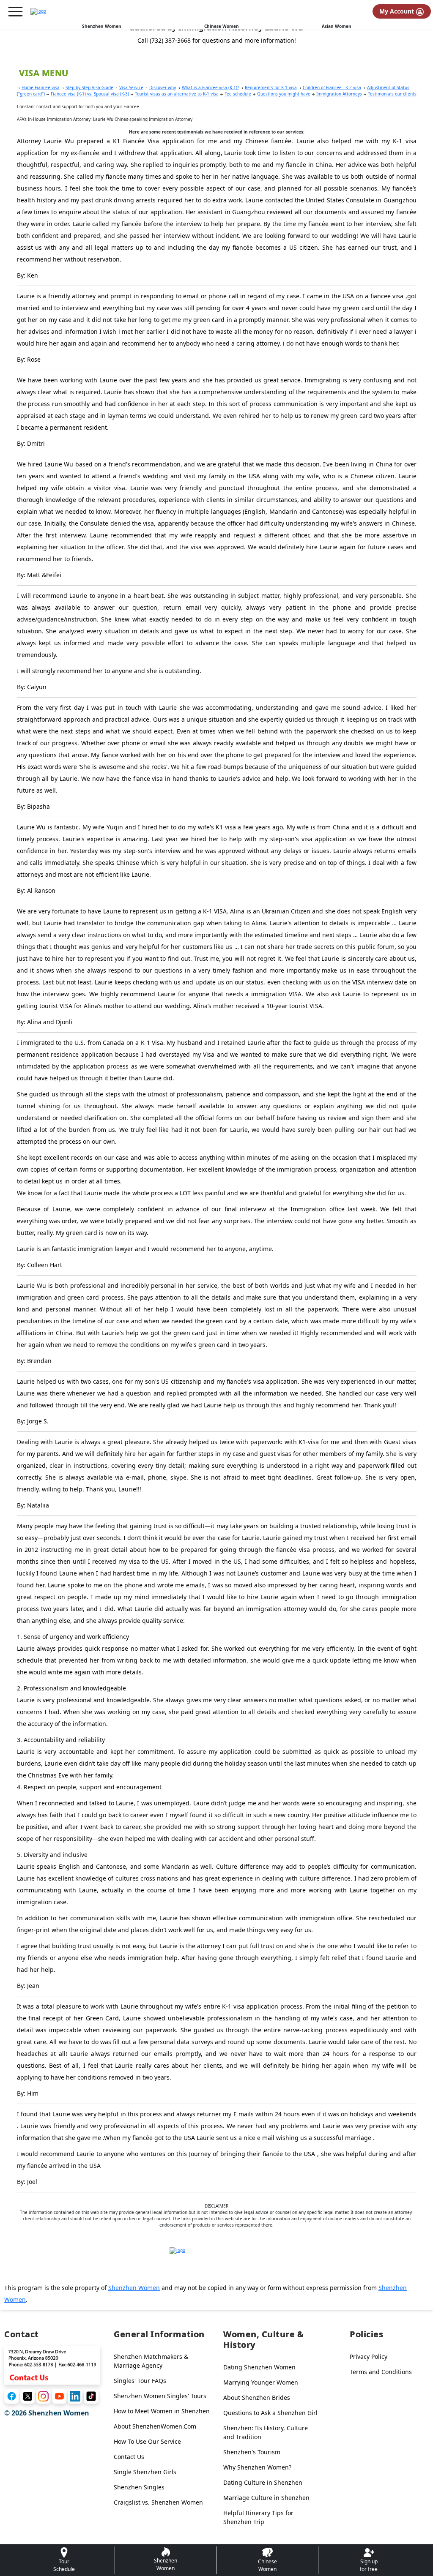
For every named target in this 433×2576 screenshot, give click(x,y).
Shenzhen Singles (139, 2487)
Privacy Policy (369, 2357)
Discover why (163, 87)
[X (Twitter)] (28, 2396)
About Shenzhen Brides (257, 2397)
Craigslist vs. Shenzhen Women (158, 2502)
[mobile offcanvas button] (15, 12)
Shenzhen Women (102, 26)
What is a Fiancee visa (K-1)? (210, 87)
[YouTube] (59, 2396)
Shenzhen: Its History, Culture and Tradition (266, 2432)
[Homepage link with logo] (217, 2261)
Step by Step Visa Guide (89, 87)
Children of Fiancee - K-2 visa (332, 87)
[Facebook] (12, 2396)
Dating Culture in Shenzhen (263, 2482)
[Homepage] (38, 11)
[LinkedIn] (75, 2396)
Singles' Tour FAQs (140, 2381)
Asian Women (337, 26)
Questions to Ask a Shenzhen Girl (270, 2413)
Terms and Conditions (381, 2372)
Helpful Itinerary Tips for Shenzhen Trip (258, 2517)
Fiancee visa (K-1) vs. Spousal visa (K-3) (90, 94)
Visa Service (131, 87)
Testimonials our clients (392, 94)
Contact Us (129, 2457)
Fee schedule (238, 94)
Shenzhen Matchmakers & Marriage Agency (151, 2361)
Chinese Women (222, 26)
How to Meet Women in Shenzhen (162, 2411)
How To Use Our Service (147, 2441)
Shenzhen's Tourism (252, 2452)
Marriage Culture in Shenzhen (266, 2498)
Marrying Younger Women (261, 2382)
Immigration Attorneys (339, 94)
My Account (397, 11)
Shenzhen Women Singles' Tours (160, 2396)
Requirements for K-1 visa (271, 87)
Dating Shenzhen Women (259, 2367)
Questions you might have (284, 94)
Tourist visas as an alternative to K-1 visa (177, 94)
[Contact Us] (52, 2364)
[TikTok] (91, 2396)
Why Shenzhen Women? (257, 2467)
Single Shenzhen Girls (145, 2472)
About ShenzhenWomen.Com (155, 2426)
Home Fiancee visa (41, 87)
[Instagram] (43, 2396)
